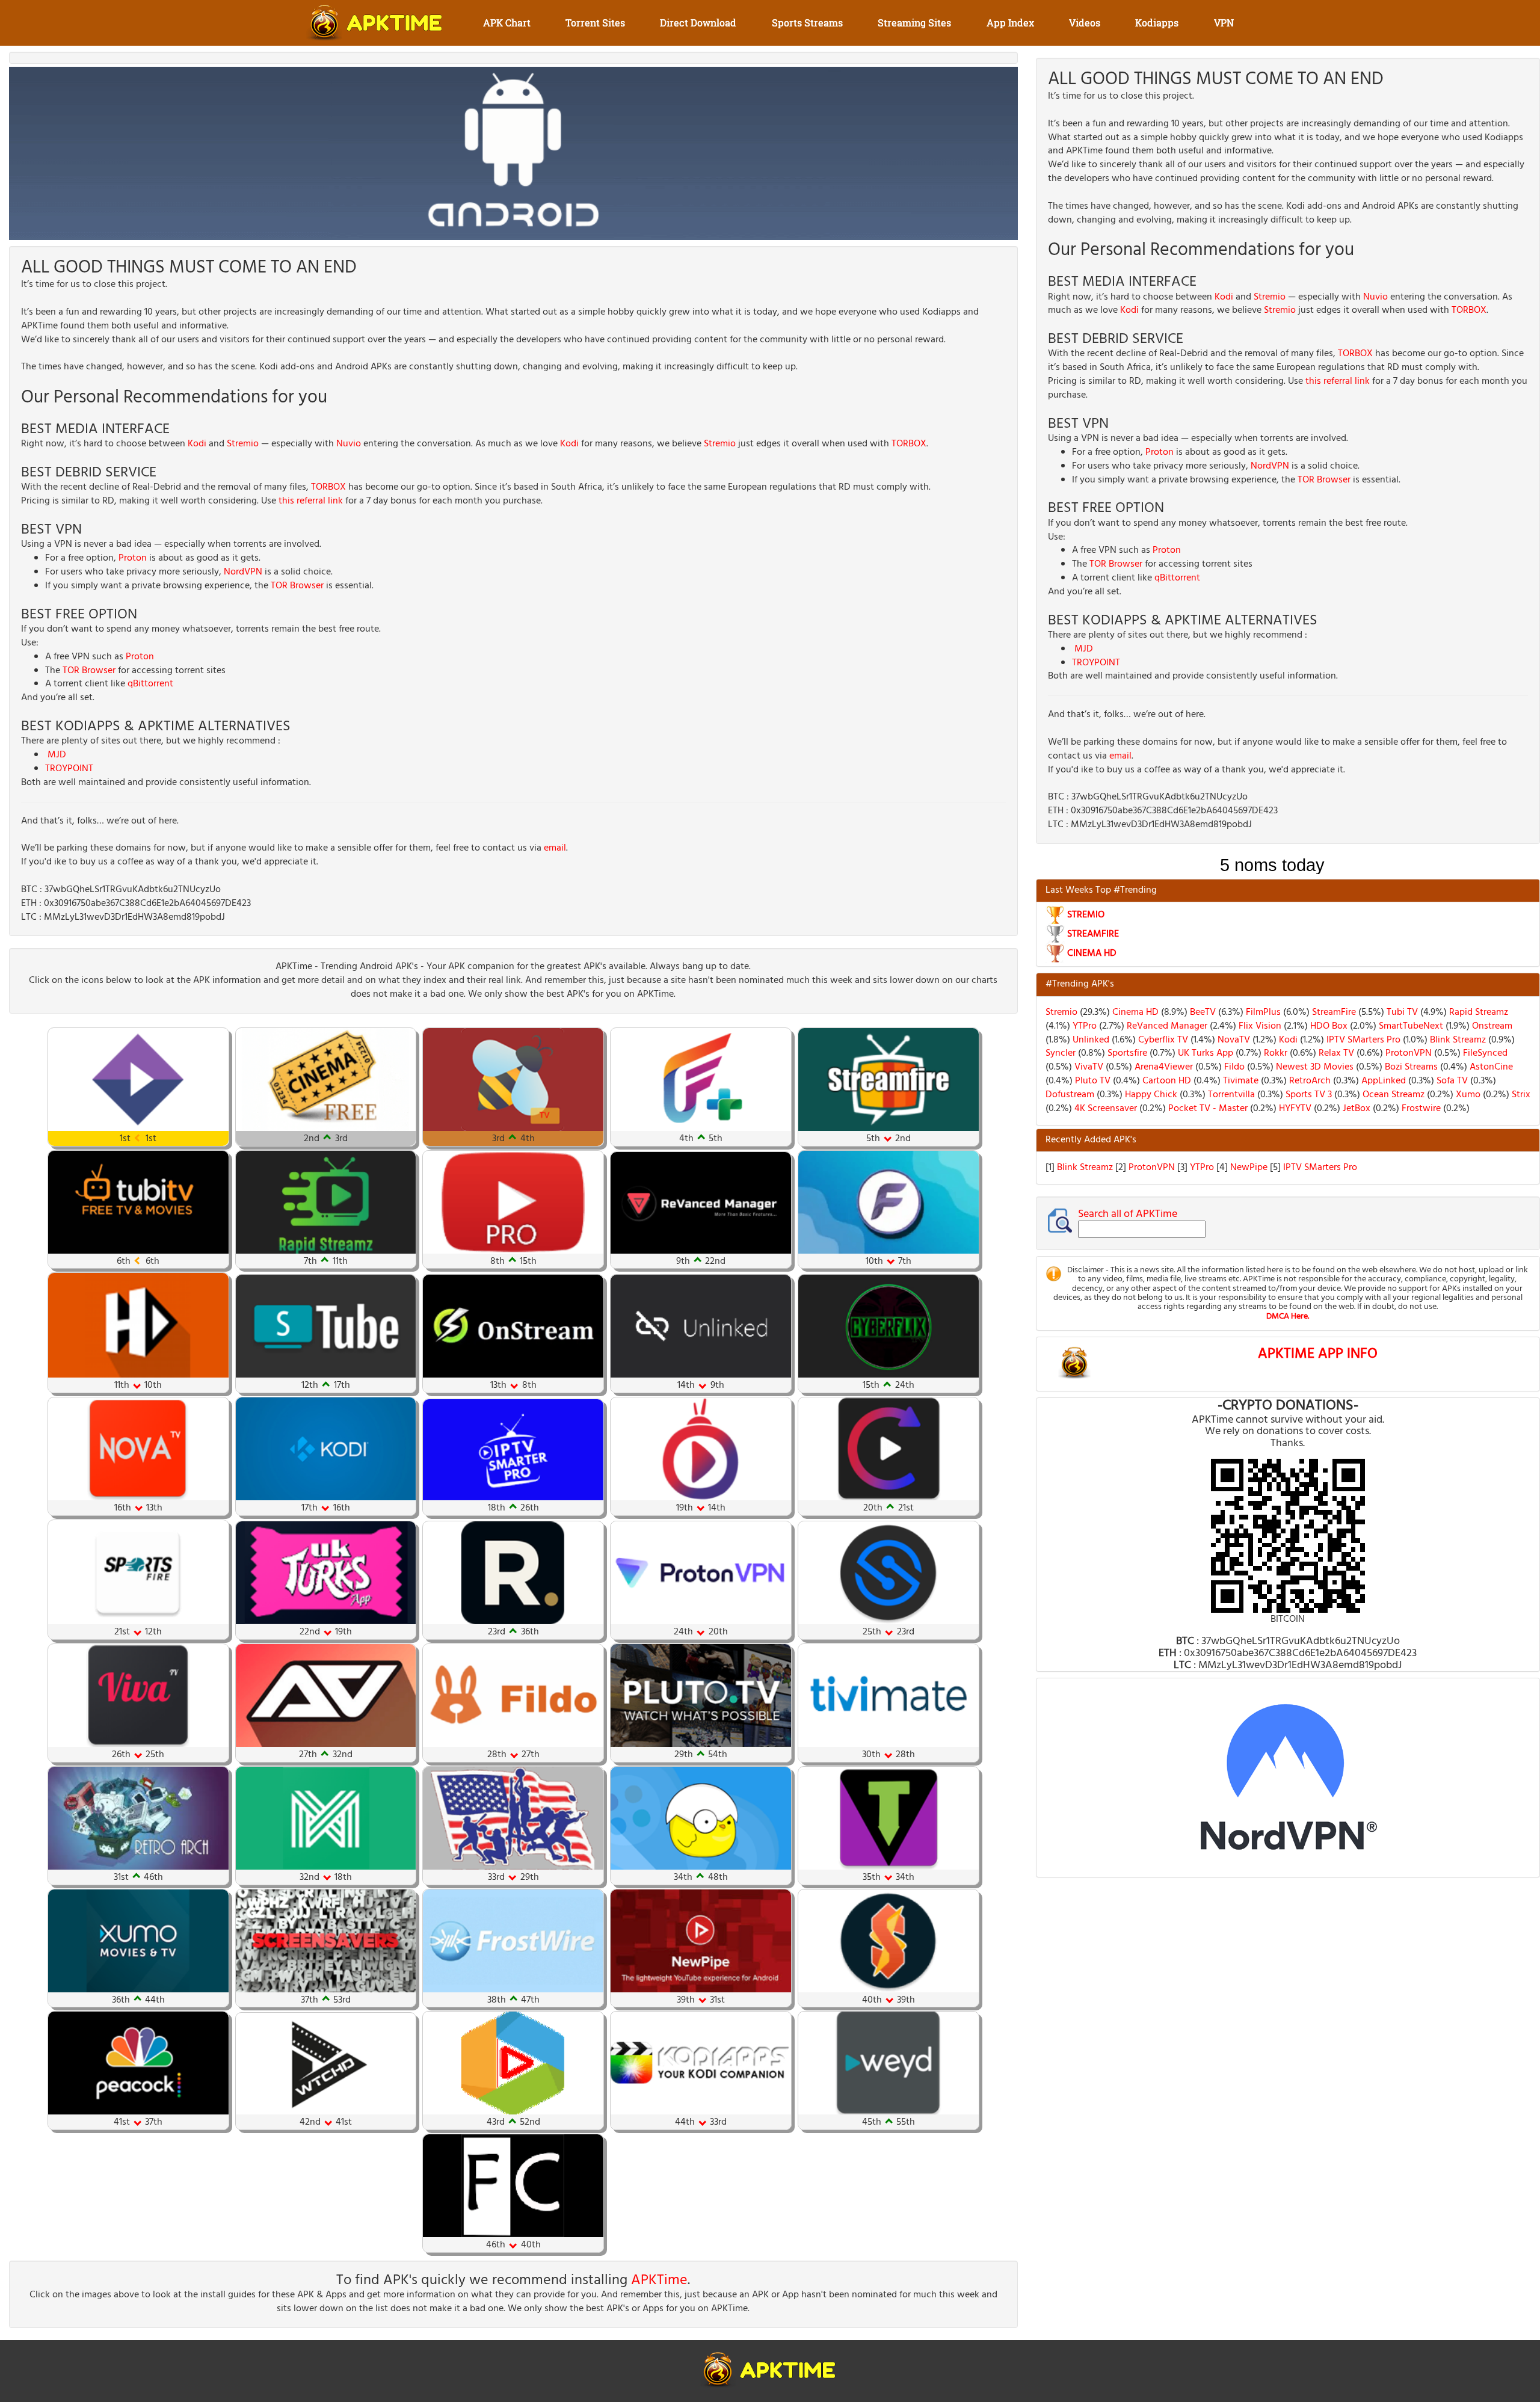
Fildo (1233, 1067)
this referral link (311, 501)
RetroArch (1309, 1081)
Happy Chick (1150, 1095)
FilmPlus (1262, 1012)
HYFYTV (1294, 1109)
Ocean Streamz (1392, 1095)
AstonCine (1490, 1067)
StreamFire (1333, 1012)
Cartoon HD (1166, 1081)
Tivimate (1240, 1081)
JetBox (1355, 1109)
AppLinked (1382, 1081)
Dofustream (1070, 1095)
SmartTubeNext (1410, 1026)
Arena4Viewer (1163, 1067)
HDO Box (1328, 1026)
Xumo (1467, 1095)
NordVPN (243, 572)
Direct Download (698, 23)
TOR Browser (297, 586)
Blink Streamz (1457, 1040)
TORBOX (909, 444)
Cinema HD (1134, 1012)
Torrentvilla (1230, 1095)
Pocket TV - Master (1207, 1109)
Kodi (197, 444)
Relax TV (1335, 1053)
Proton (133, 558)
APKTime (659, 2280)
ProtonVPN (1407, 1053)
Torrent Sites (595, 23)
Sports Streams (807, 23)
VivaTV (1088, 1067)
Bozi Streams (1410, 1067)
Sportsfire (1126, 1053)
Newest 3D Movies (1314, 1067)
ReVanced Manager (1166, 1026)
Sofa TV (1451, 1081)
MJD (57, 755)
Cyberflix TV (1162, 1040)
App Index (1010, 23)
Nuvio (349, 444)
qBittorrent (150, 684)
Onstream (1491, 1026)
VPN (1224, 23)
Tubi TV (1401, 1012)
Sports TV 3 (1307, 1095)
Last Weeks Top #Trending (1101, 890)
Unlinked (1090, 1040)
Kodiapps (1157, 23)
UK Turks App (1204, 1053)
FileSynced (1484, 1053)
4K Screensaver (1104, 1109)
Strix (1520, 1095)
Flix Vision (1259, 1026)
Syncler (1061, 1053)
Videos (1085, 23)
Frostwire (1420, 1109)
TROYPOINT (69, 769)
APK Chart (507, 23)
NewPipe (1250, 1168)
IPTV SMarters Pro (1362, 1040)
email (555, 848)
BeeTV (1202, 1012)
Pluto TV (1092, 1081)
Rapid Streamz (1477, 1012)
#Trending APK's (1080, 984)
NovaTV (1233, 1040)
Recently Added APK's (1091, 1140)
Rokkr (1274, 1053)
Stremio (243, 444)
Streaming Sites (914, 23)
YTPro (1083, 1026)
